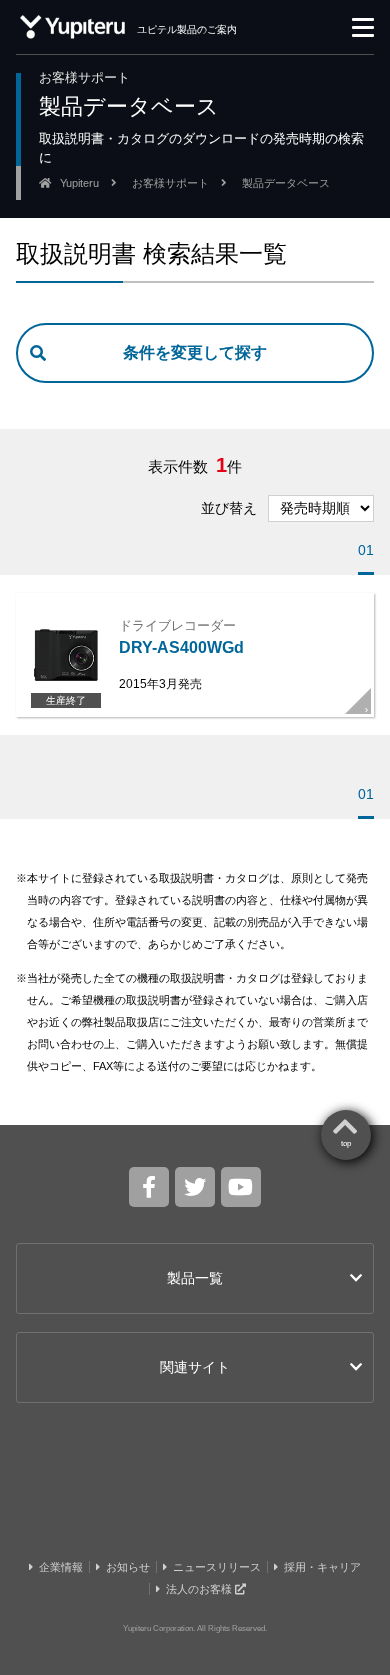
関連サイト (195, 1367)
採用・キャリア (322, 1567)
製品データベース (286, 183)
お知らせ (128, 1567)
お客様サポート (170, 183)
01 (366, 550)
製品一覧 (195, 1278)
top (346, 1143)
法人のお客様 (200, 1589)
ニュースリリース (217, 1567)
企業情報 (61, 1567)
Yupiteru (79, 183)
